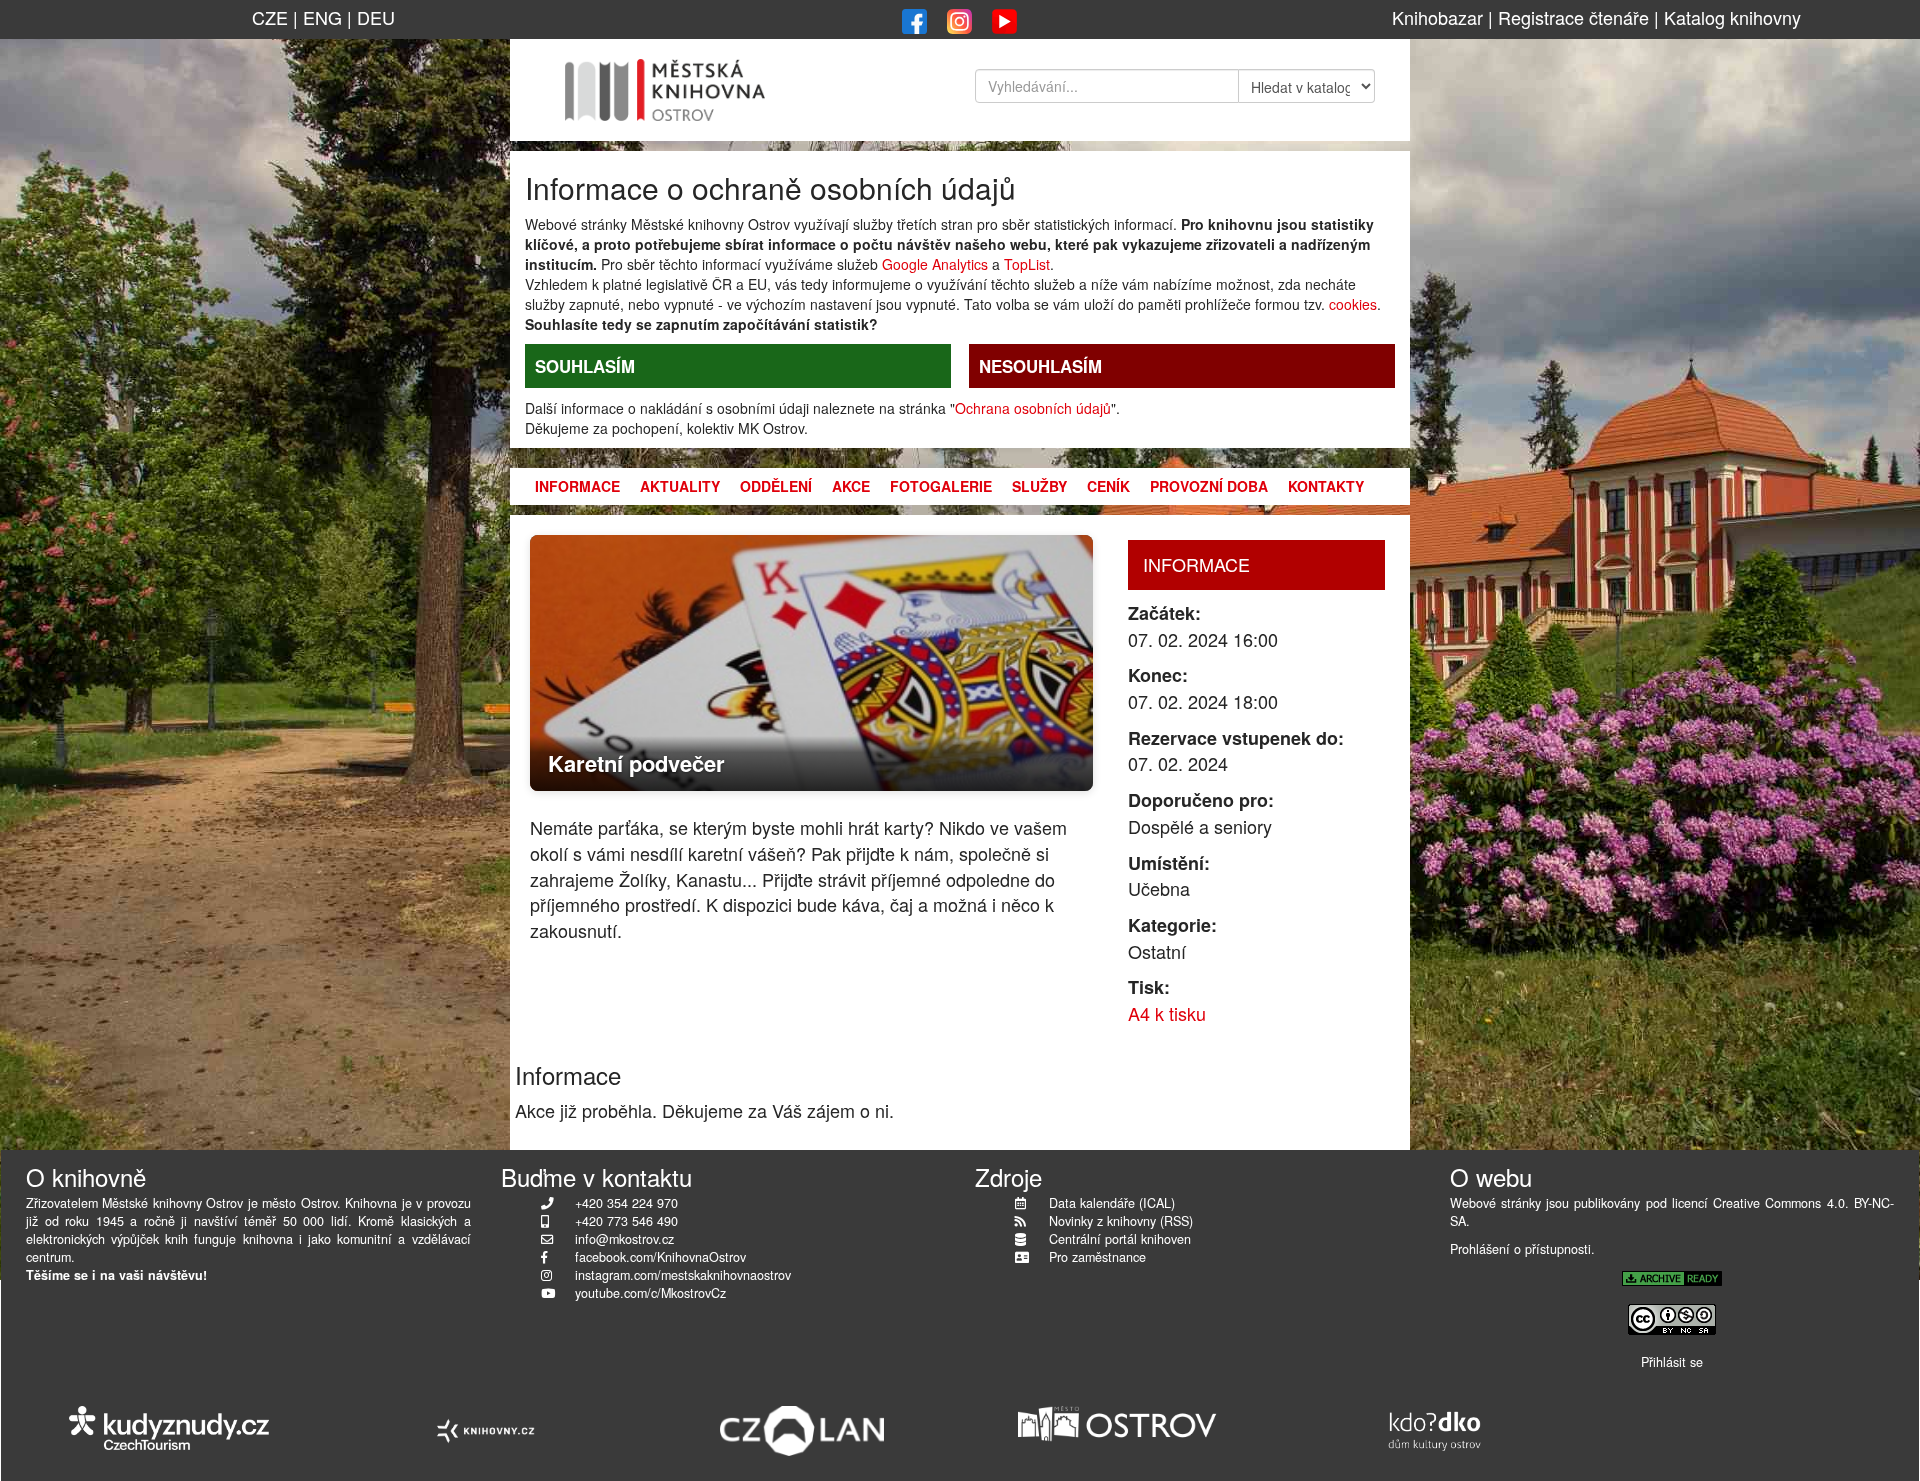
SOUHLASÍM (585, 366)
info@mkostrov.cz (624, 1239)
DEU (376, 17)
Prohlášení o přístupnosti (1520, 1249)
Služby (1039, 486)
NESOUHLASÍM (1040, 366)
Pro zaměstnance (1097, 1257)
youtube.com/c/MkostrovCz (650, 1293)
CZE (270, 17)
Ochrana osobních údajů (1033, 408)
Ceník (1108, 486)
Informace (577, 486)
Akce (851, 486)
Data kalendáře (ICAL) (1112, 1203)
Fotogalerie (941, 486)
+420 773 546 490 (626, 1221)
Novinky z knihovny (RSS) (1121, 1221)
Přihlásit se (1672, 1362)
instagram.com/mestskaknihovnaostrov (683, 1275)
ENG (322, 17)
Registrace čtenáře (1573, 17)
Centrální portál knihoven (1120, 1239)
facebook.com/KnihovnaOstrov (660, 1257)
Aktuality (680, 486)
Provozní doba (1209, 486)
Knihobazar (1437, 17)
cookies (1353, 304)
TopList (1027, 264)
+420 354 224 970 (626, 1203)
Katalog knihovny (1732, 17)
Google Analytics (935, 264)
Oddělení (776, 486)
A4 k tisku (1167, 1013)
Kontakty (1326, 486)
